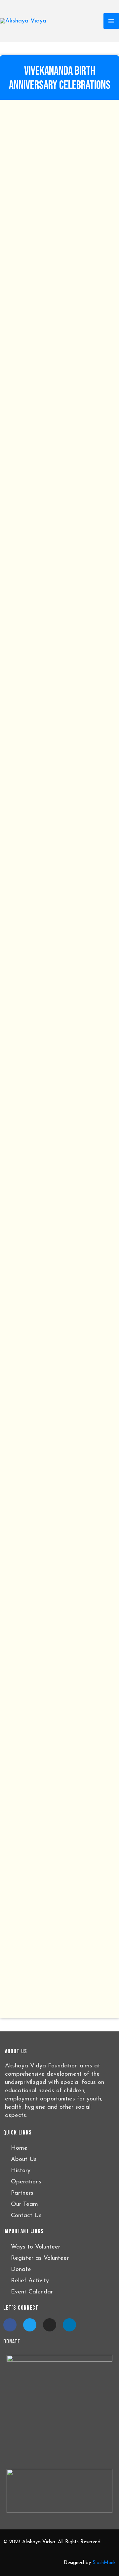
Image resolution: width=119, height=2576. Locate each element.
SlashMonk (104, 2563)
